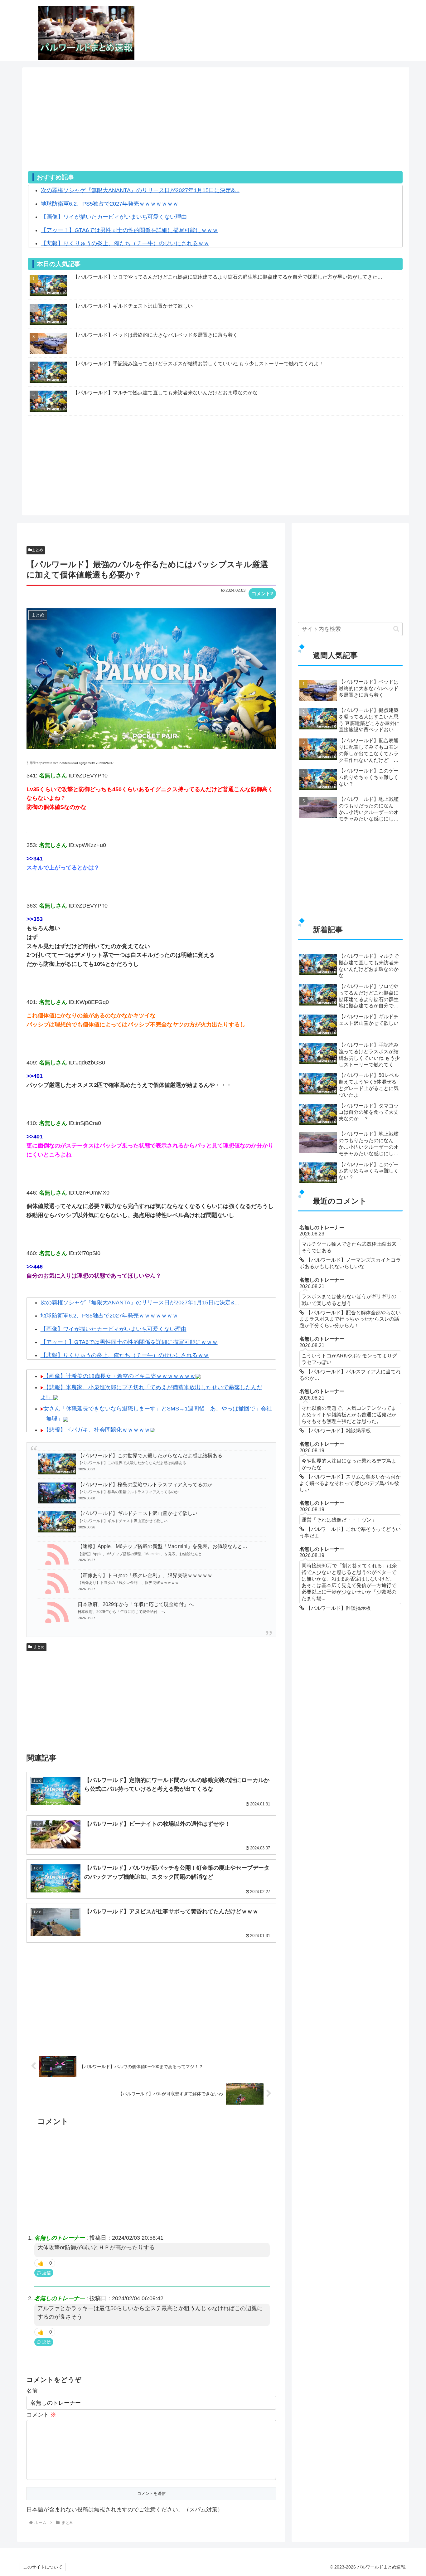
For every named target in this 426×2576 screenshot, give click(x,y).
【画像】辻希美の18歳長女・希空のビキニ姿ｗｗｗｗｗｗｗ (119, 1376)
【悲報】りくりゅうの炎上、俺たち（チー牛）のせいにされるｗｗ (125, 243)
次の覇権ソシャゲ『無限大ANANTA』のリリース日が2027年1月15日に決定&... (140, 190)
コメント (41, 2415)
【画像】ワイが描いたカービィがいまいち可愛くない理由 (114, 217)
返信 (46, 2273)
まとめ (37, 550)
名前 (32, 2391)
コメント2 (262, 594)
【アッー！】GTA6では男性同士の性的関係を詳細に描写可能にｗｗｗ (129, 230)
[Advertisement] (215, 127)
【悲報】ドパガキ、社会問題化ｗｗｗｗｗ (97, 1430)
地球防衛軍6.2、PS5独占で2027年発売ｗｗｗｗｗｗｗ (110, 204)
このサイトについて (43, 2567)
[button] (396, 629)
